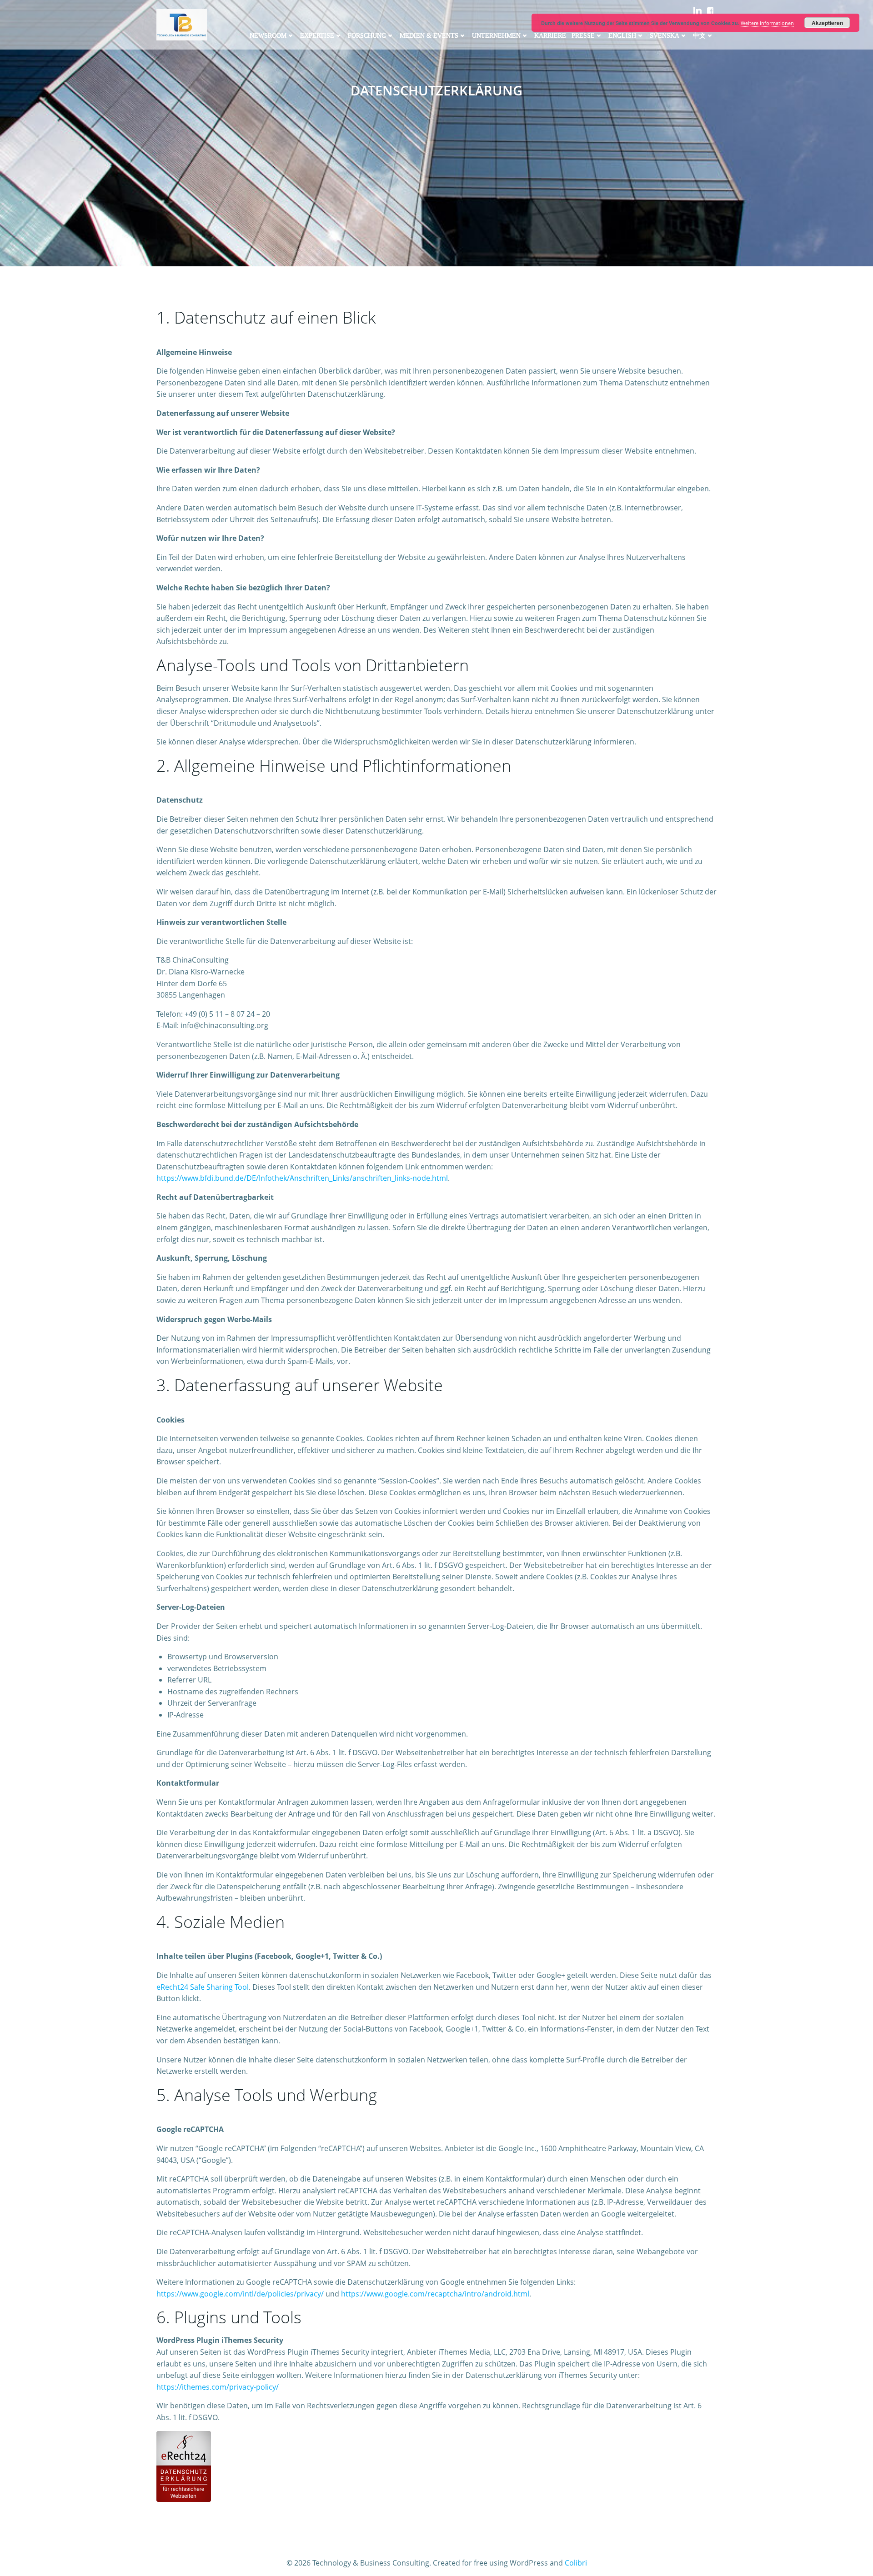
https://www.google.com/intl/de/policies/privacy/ (240, 2294)
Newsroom (268, 36)
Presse (583, 36)
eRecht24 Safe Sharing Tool (203, 1987)
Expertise (317, 36)
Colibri (576, 2563)
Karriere (550, 36)
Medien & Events (429, 36)
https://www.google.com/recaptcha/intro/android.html (435, 2294)
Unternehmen (496, 36)
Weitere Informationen (767, 23)
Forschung (367, 36)
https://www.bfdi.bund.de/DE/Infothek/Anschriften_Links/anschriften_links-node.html (302, 1178)
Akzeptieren (827, 23)
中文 (699, 36)
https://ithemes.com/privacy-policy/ (218, 2387)
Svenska (665, 36)
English (622, 36)
